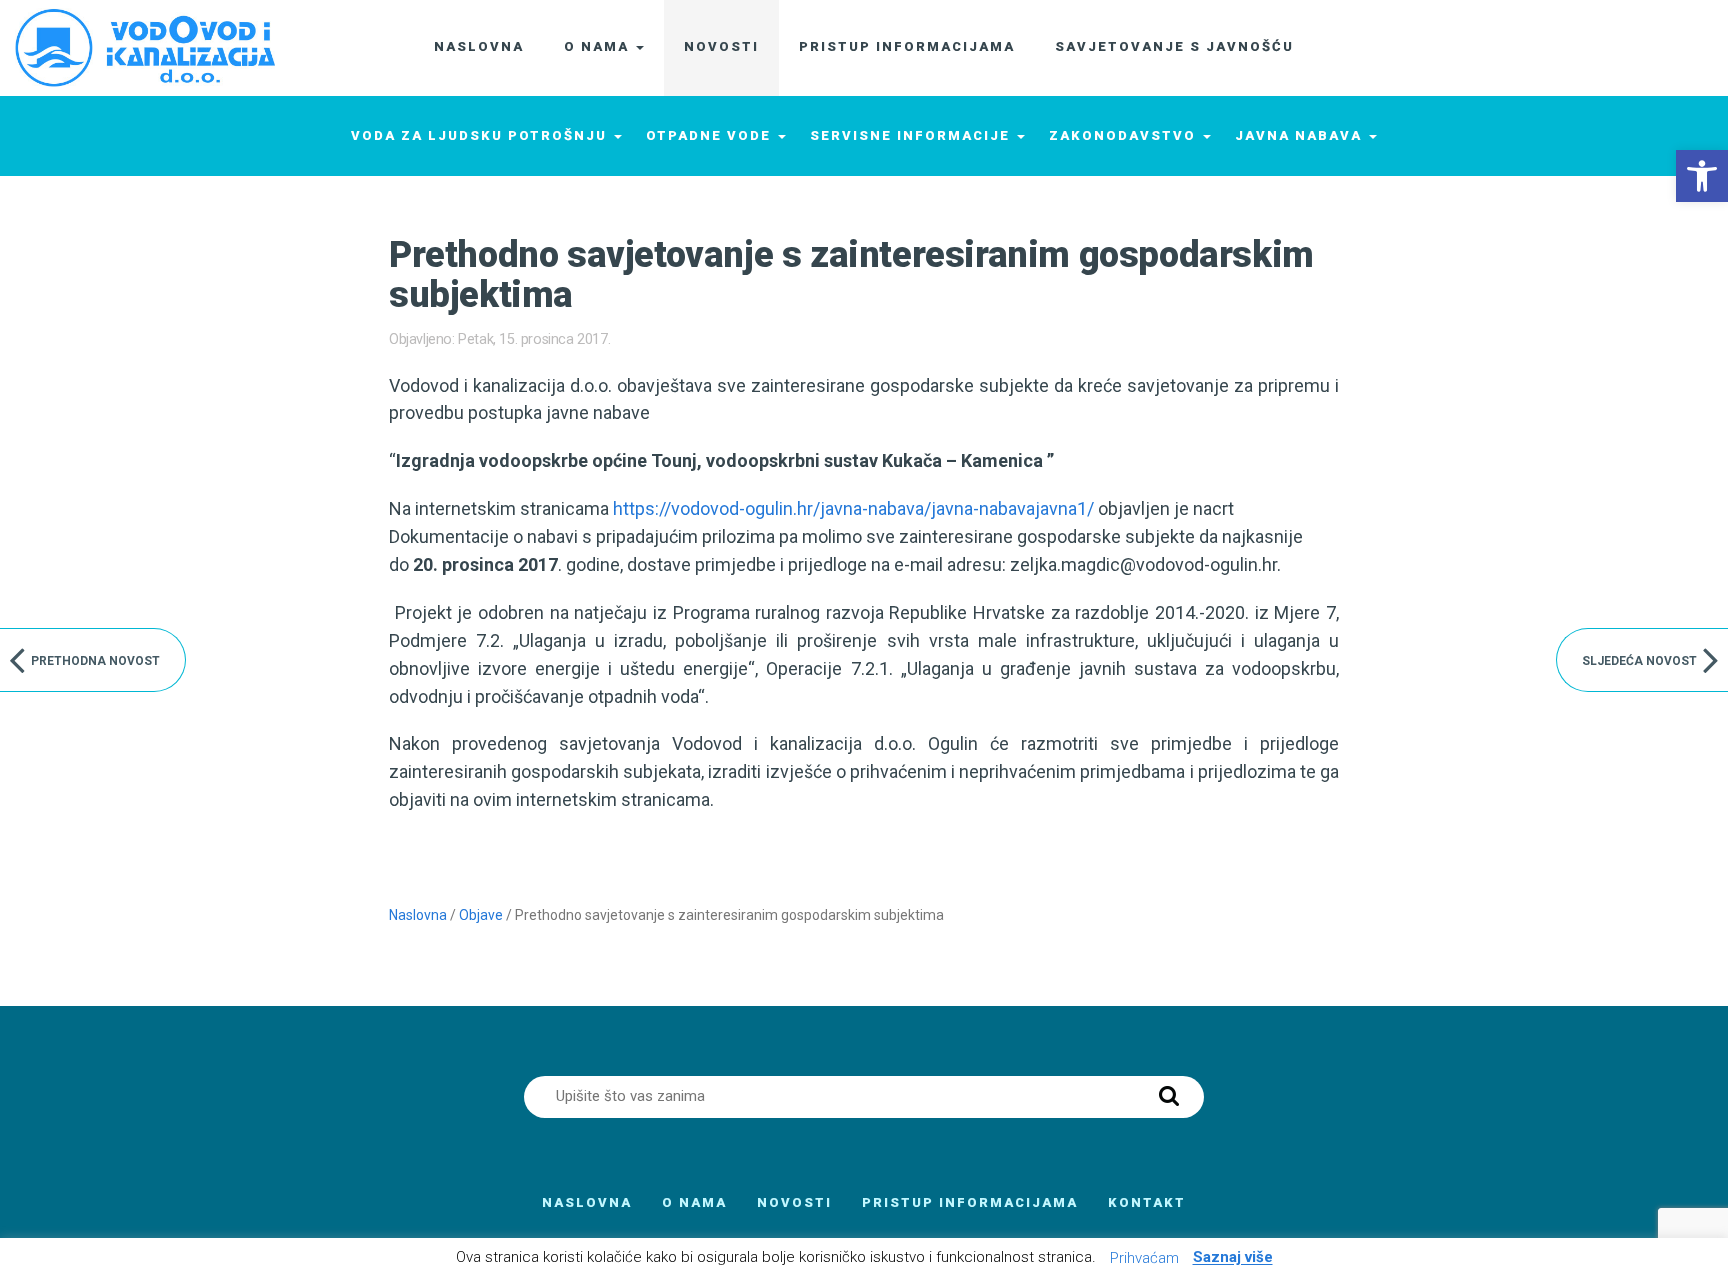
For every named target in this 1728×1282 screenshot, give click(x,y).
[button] (1702, 176)
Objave (481, 915)
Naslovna (418, 915)
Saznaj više (1233, 1258)
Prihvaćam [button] (1144, 1258)
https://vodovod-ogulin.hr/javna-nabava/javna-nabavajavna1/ (853, 508)
